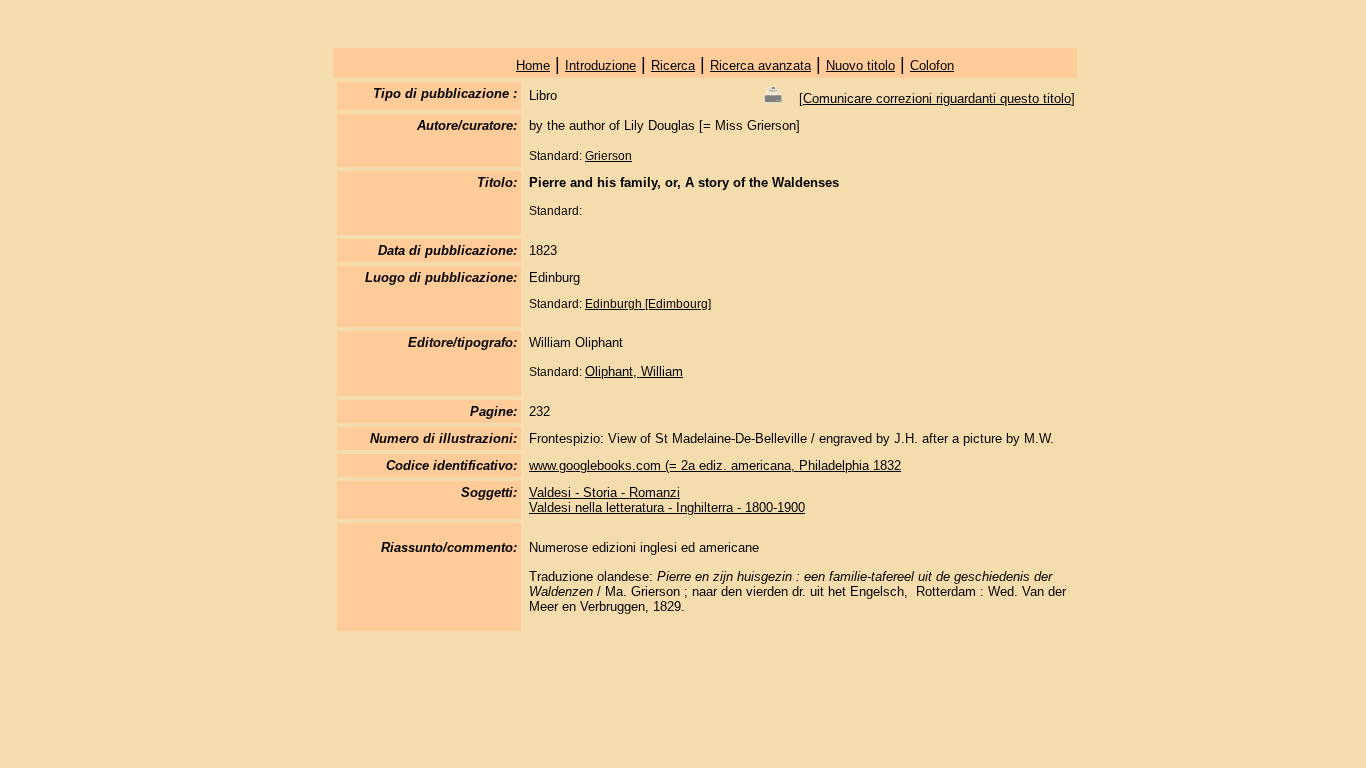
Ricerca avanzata (760, 65)
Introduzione (600, 65)
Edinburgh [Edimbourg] (648, 304)
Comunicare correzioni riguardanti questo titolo (937, 98)
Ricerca (673, 65)
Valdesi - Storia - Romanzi (604, 492)
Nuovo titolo (860, 65)
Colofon (932, 65)
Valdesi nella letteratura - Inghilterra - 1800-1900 (667, 507)
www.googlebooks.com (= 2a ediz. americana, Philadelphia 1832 (715, 465)
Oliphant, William (634, 371)
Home (533, 65)
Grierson (608, 156)
